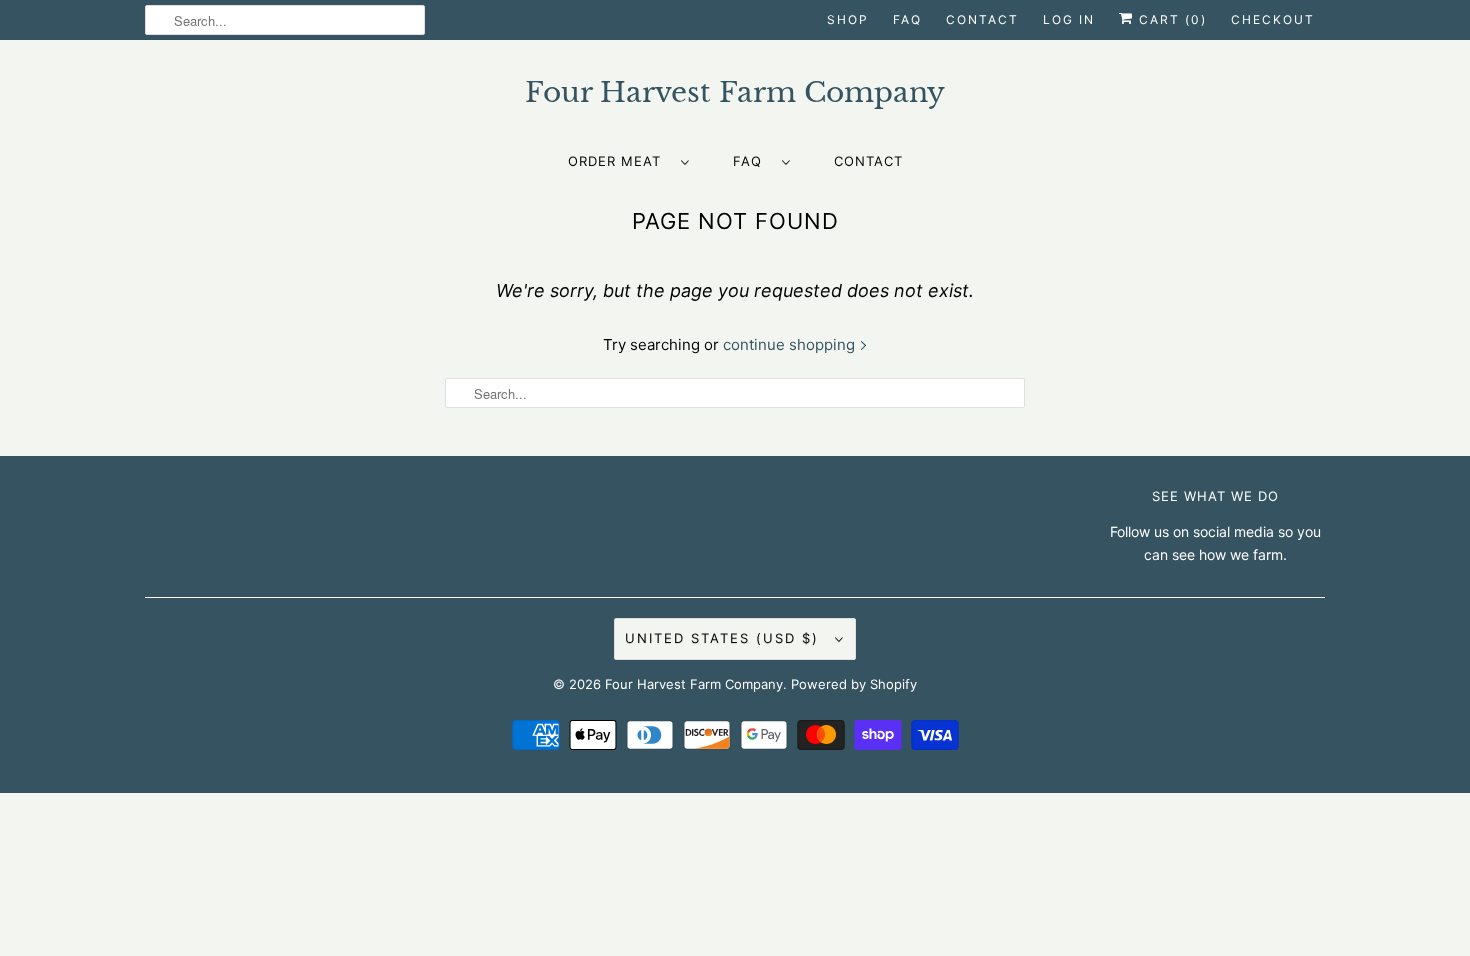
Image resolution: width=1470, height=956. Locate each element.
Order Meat (619, 161)
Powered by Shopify (854, 684)
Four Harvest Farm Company (694, 684)
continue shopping (791, 344)
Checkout (1273, 19)
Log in (1069, 19)
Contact (982, 19)
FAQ (907, 19)
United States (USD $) (725, 638)
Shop (848, 19)
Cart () (1170, 19)
